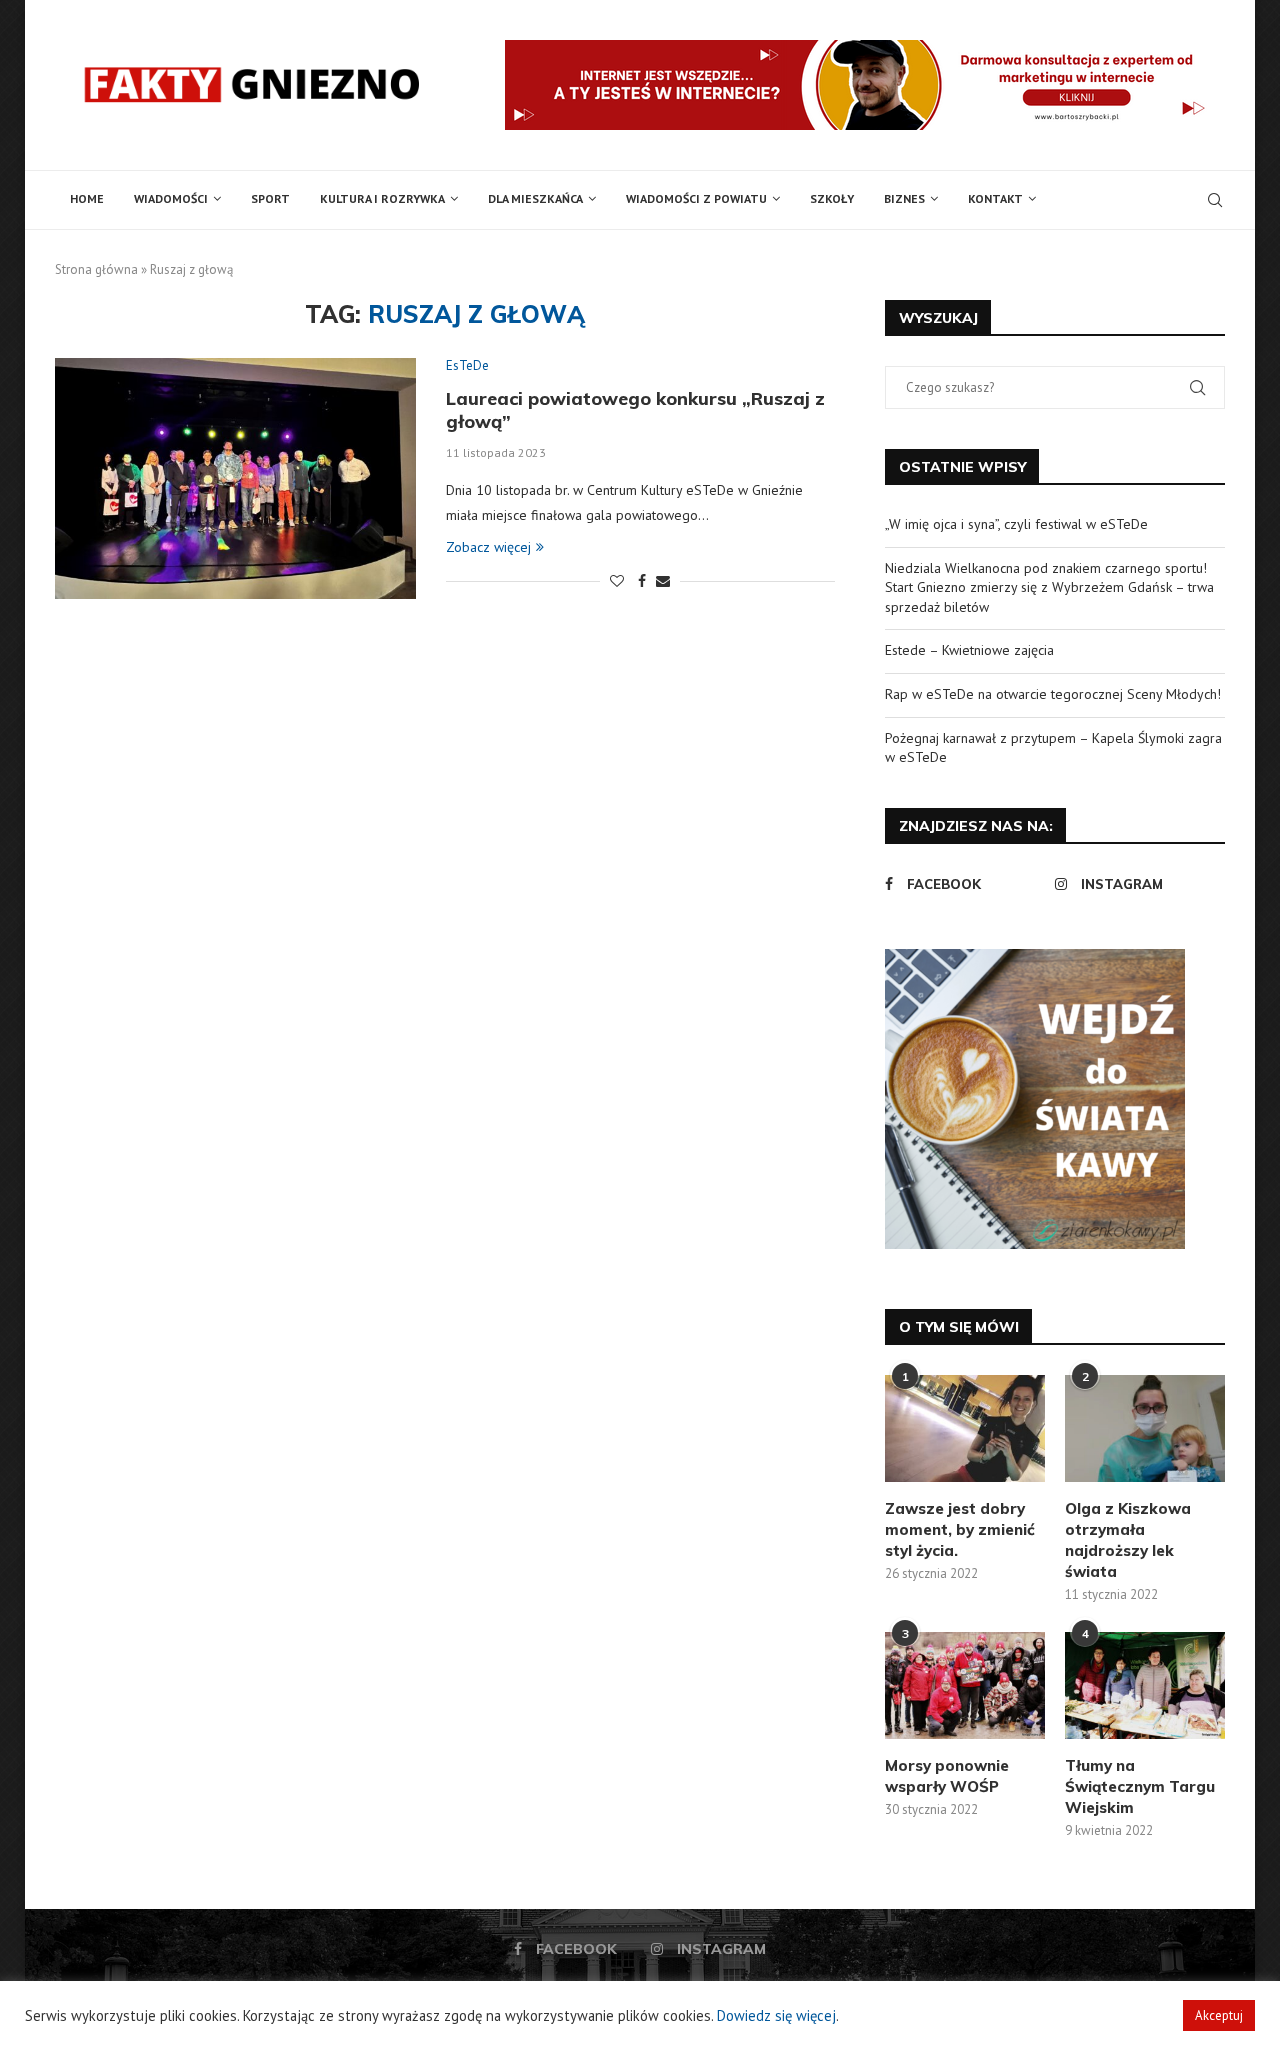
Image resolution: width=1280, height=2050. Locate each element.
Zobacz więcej (488, 547)
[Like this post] (617, 581)
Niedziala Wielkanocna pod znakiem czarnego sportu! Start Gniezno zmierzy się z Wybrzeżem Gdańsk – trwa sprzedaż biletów (1049, 587)
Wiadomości (171, 198)
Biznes (904, 198)
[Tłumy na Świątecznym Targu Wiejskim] (1145, 1685)
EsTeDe (467, 366)
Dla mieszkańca (535, 198)
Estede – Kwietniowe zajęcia (969, 650)
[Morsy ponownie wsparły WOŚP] (965, 1685)
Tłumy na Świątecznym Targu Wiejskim (1140, 1786)
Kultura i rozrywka (382, 198)
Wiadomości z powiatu (696, 198)
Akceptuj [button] (1219, 2015)
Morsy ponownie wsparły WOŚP (947, 1776)
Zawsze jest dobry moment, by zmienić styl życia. (960, 1529)
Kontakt (995, 198)
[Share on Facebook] (642, 581)
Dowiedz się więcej (776, 2015)
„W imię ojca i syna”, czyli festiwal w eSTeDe (1016, 524)
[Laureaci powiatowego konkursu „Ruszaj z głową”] (235, 478)
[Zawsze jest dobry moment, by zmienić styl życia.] (965, 1428)
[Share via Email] (663, 581)
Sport (270, 198)
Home (87, 198)
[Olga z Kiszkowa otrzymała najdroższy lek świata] (1145, 1428)
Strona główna (96, 269)
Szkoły (832, 198)
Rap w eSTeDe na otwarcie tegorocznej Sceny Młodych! (1053, 694)
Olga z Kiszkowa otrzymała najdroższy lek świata (1128, 1540)
